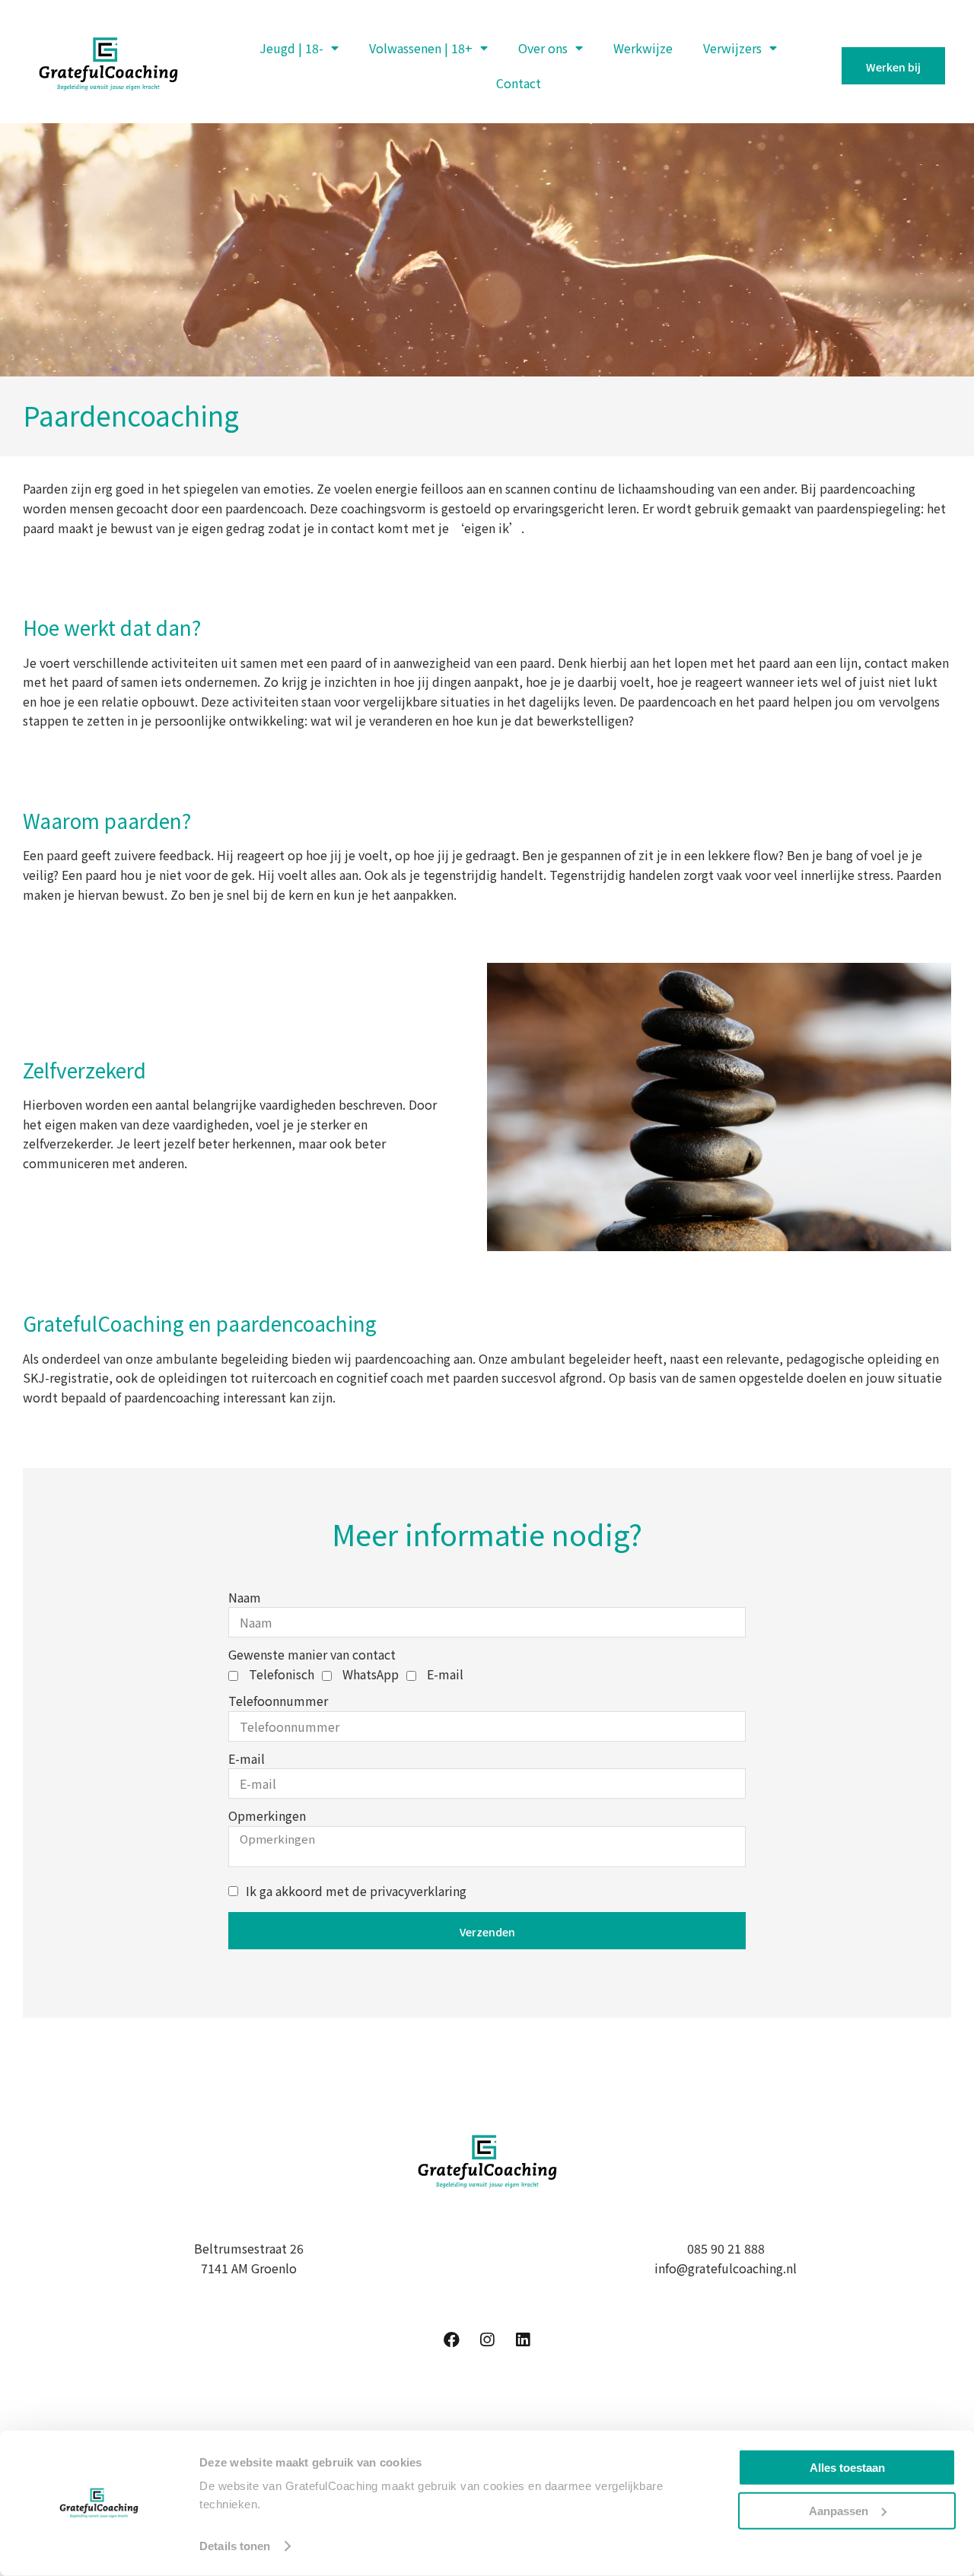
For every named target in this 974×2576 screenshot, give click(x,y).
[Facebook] (451, 2339)
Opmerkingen (267, 1815)
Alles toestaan (847, 2468)
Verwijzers (732, 48)
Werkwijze (643, 48)
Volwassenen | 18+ (421, 48)
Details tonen (235, 2546)
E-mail (445, 1674)
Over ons (543, 48)
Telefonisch (282, 1674)
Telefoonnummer (278, 1701)
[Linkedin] (523, 2339)
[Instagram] (487, 2339)
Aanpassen (839, 2510)
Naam (245, 1597)
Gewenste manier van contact (312, 1654)
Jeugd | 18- (291, 48)
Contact (519, 83)
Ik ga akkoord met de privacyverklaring (356, 1891)
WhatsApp (371, 1674)
